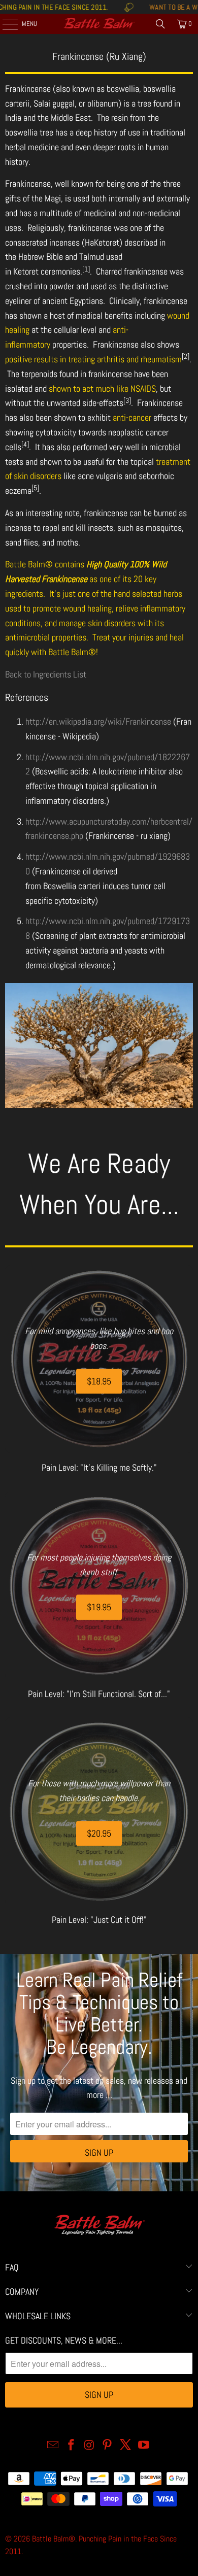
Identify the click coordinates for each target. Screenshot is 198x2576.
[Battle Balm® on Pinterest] (108, 2446)
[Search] (160, 24)
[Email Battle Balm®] (53, 2446)
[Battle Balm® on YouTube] (144, 2446)
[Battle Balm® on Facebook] (72, 2446)
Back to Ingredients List (46, 674)
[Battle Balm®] (99, 24)
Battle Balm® (54, 2539)
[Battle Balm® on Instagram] (89, 2446)
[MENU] (5, 24)
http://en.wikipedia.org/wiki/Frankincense (98, 721)
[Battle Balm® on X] (126, 2446)
